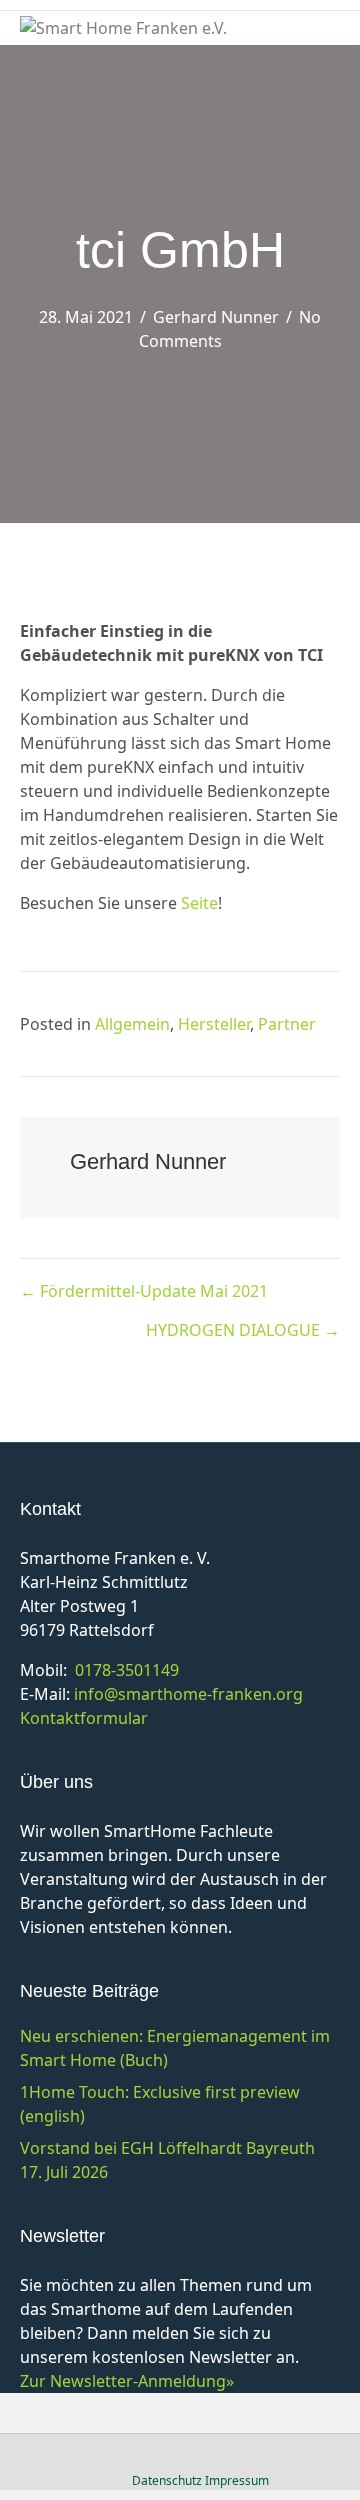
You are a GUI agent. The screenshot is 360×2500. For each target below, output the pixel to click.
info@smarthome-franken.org (188, 1694)
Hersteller (214, 1024)
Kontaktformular (84, 1718)
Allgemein (132, 1024)
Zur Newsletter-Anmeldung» (127, 2381)
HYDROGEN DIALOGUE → (243, 1330)
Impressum (237, 2480)
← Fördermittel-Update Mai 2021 (144, 1291)
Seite (199, 903)
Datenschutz (167, 2480)
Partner (287, 1024)
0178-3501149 (127, 1670)
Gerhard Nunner (216, 317)
